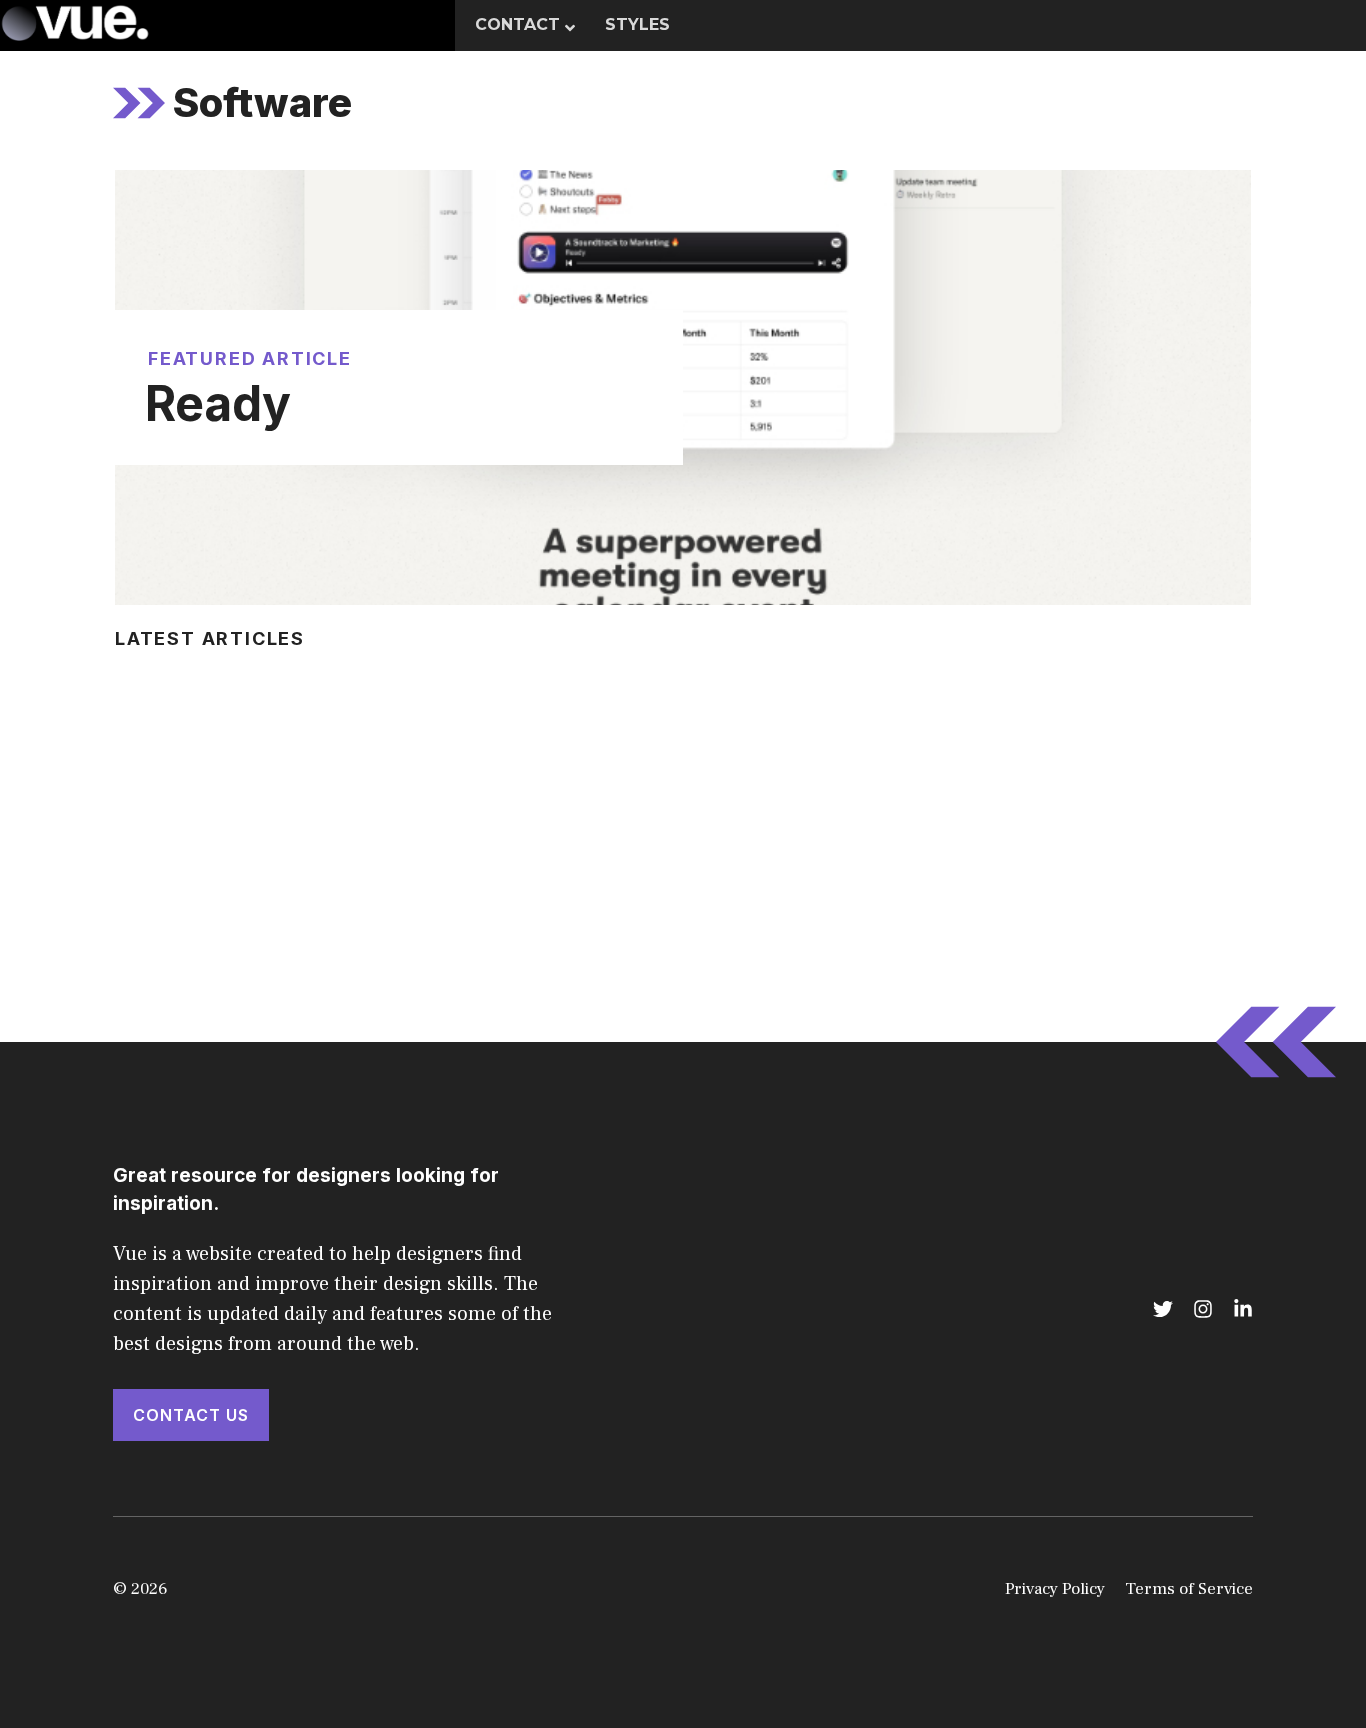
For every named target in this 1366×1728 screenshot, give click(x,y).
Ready (218, 403)
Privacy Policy (1055, 1589)
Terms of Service (1189, 1589)
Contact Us (191, 1415)
